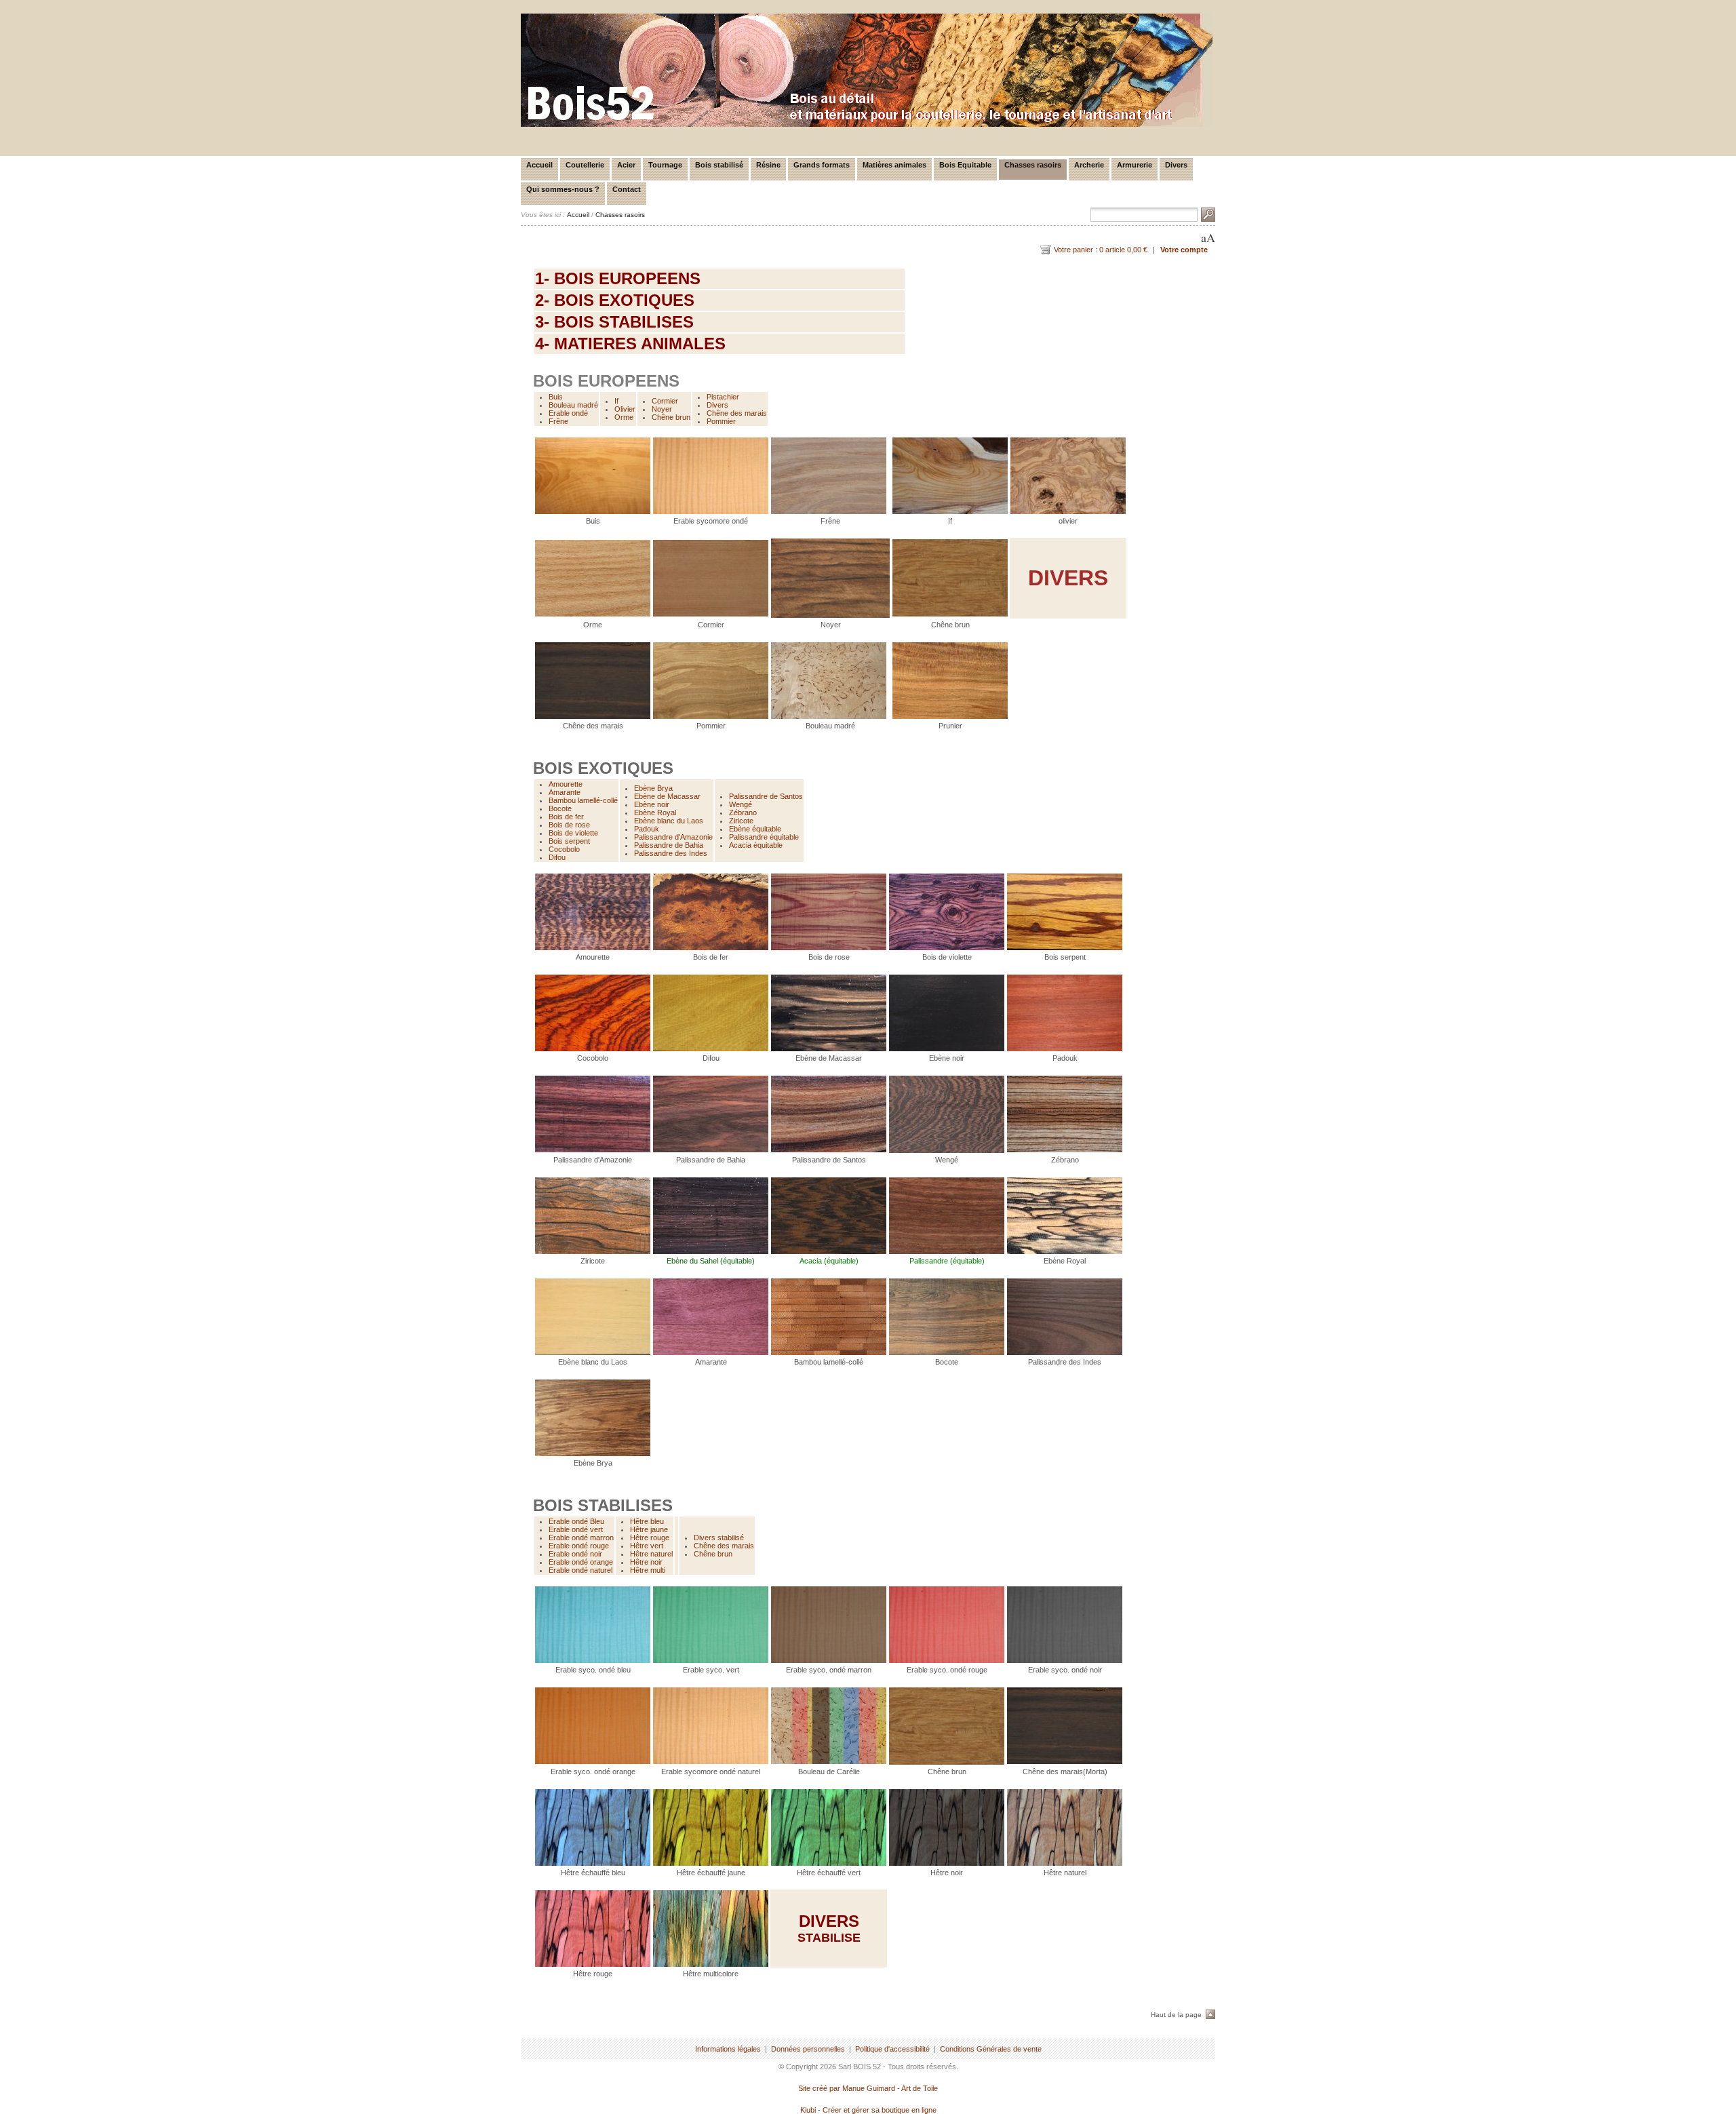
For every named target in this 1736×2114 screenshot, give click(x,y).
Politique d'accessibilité (892, 2049)
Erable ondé (568, 413)
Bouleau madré (573, 405)
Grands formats (822, 165)
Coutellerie (585, 165)
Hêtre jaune (649, 1529)
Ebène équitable (755, 829)
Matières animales (894, 165)
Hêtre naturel (651, 1554)
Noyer (662, 409)
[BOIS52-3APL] (867, 124)
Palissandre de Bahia (669, 845)
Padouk (647, 829)
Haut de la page (1176, 2015)
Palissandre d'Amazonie (673, 837)
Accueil (539, 165)
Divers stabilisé (719, 1538)
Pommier (721, 421)
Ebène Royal (655, 813)
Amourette (566, 784)
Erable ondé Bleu (576, 1521)
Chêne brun (671, 417)
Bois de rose (569, 825)
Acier (626, 165)
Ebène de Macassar (667, 796)
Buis (556, 397)
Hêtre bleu (647, 1521)
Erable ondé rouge (579, 1546)
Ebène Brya (653, 788)
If (616, 401)
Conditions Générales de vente (991, 2049)
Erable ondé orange (581, 1562)
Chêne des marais (737, 413)
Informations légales (728, 2049)
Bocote (560, 808)
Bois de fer (566, 817)
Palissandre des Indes (671, 853)
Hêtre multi (648, 1570)
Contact (627, 189)
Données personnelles (808, 2049)
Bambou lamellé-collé (583, 800)
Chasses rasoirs (1033, 165)
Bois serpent (569, 841)
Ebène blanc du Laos (669, 821)
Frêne (558, 421)
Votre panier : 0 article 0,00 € (1101, 250)
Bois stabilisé (719, 165)
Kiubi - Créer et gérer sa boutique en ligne (868, 2110)
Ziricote (741, 821)
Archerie (1089, 165)
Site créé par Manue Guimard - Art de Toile (868, 2088)
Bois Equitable (965, 165)
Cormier (665, 401)
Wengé (741, 804)
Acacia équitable (756, 845)
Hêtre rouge (650, 1538)
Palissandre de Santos (766, 796)
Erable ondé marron (581, 1538)
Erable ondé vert (576, 1529)
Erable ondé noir (575, 1554)
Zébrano (743, 813)
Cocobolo (564, 849)
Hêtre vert (647, 1546)
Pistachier (723, 397)
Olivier (625, 409)
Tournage (665, 165)
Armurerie (1135, 165)
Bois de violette (573, 833)
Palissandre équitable (764, 837)
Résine (768, 165)
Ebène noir (652, 804)
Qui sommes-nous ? (563, 189)
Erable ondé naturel (580, 1570)
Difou (557, 857)
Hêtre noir (646, 1562)
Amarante (565, 792)
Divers (1176, 165)
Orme (624, 417)
